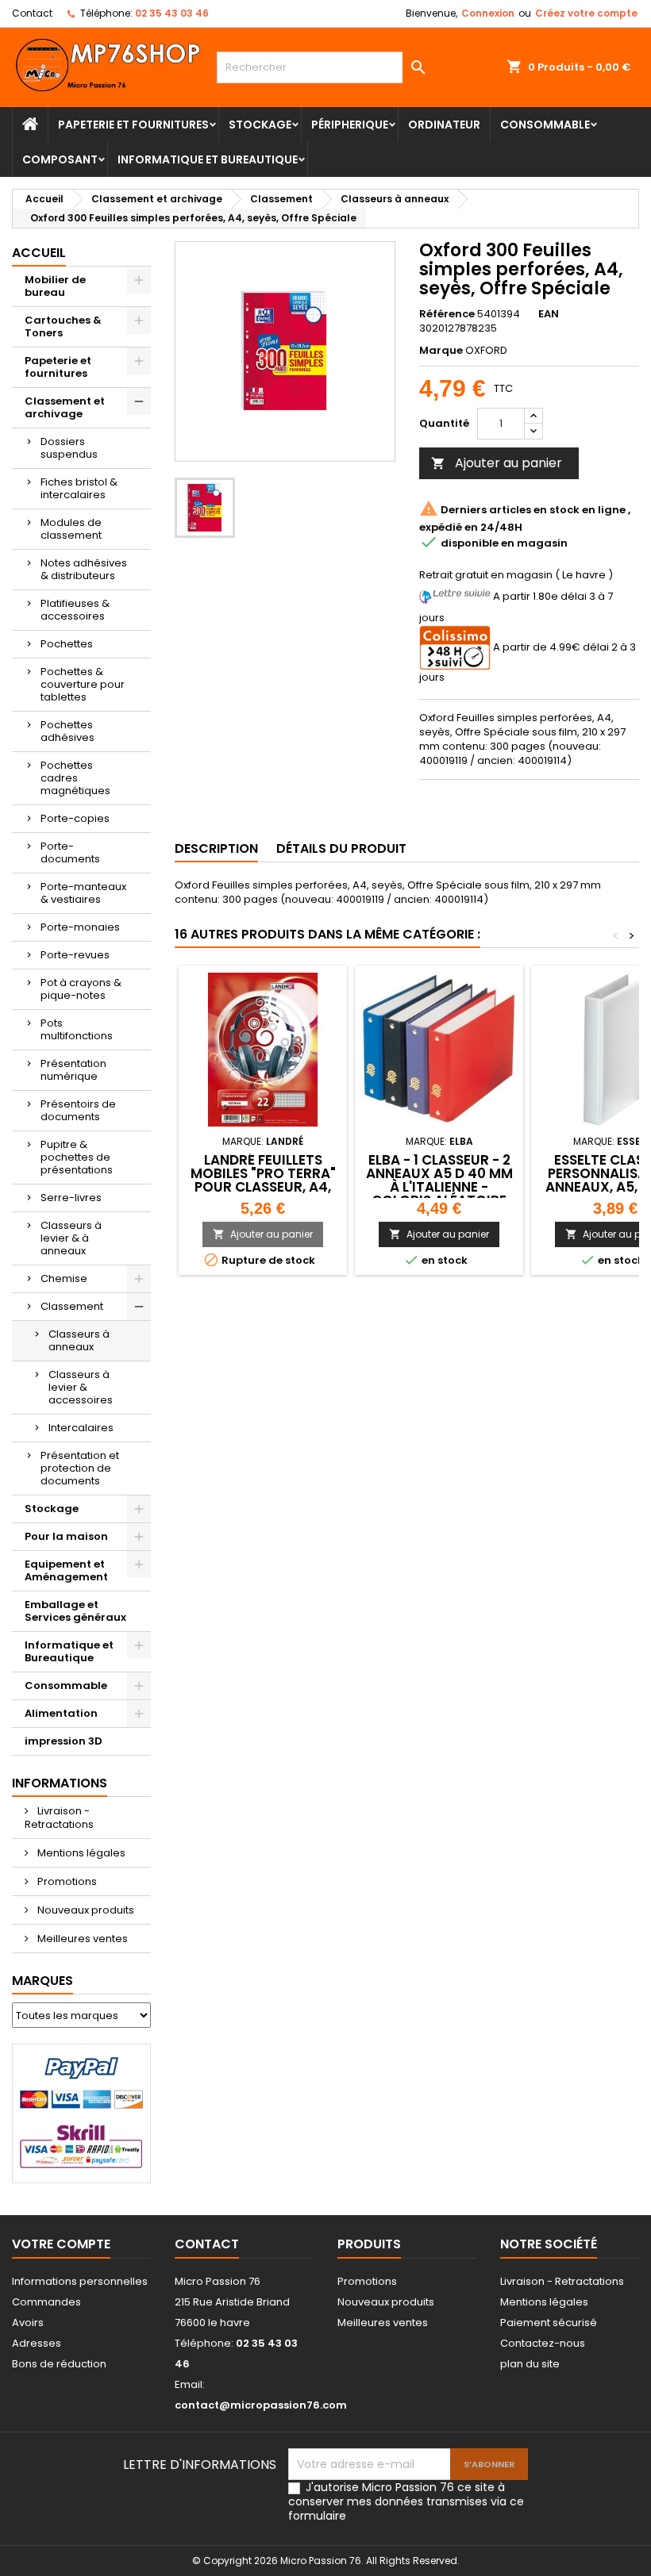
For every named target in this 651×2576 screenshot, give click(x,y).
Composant (60, 159)
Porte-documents (70, 852)
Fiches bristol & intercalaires (79, 488)
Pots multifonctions (77, 1029)
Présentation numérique (73, 1070)
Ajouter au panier (497, 463)
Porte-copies (75, 818)
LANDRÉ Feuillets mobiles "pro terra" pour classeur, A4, (263, 1173)
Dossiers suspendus (69, 448)
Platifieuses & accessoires (75, 610)
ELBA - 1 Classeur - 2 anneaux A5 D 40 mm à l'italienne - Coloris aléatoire (439, 1180)
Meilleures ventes (81, 1939)
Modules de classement (71, 529)
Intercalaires (81, 1428)
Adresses (37, 2343)
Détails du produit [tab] (341, 848)
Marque (441, 351)
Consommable (545, 125)
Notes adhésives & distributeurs (84, 569)
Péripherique (350, 125)
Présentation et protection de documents (80, 1468)
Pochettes (67, 644)
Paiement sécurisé (549, 2323)
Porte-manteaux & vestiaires (83, 893)
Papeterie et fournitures (133, 125)
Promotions (66, 1881)
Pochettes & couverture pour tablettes (83, 684)
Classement (72, 1306)
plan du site (530, 2364)
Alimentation (61, 1713)
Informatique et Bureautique (208, 159)
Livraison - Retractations (59, 1818)
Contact (32, 13)
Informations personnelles (80, 2281)
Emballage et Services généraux (75, 1611)
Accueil (39, 253)
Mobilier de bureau (55, 286)
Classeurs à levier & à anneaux (71, 1238)
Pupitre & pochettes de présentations (77, 1157)
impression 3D (64, 1741)
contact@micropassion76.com (261, 2405)
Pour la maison (66, 1536)
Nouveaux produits (85, 1910)
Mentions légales (80, 1853)
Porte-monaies (80, 927)
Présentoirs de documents (78, 1110)
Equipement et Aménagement (66, 1570)
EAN (549, 314)
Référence (447, 314)
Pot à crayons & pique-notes (81, 989)
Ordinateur (444, 125)
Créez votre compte (586, 13)
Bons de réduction (59, 2364)
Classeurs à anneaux (79, 1340)
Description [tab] (216, 848)
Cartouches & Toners (63, 326)
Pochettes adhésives (67, 731)
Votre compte (61, 2244)
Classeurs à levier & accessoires (81, 1387)
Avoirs (28, 2323)
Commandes (46, 2302)
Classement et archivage (65, 407)
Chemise (64, 1278)
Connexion (488, 13)
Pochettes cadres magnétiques (75, 778)
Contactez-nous (543, 2343)
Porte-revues (75, 955)
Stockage (260, 125)
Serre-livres (71, 1198)
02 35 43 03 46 (172, 13)
